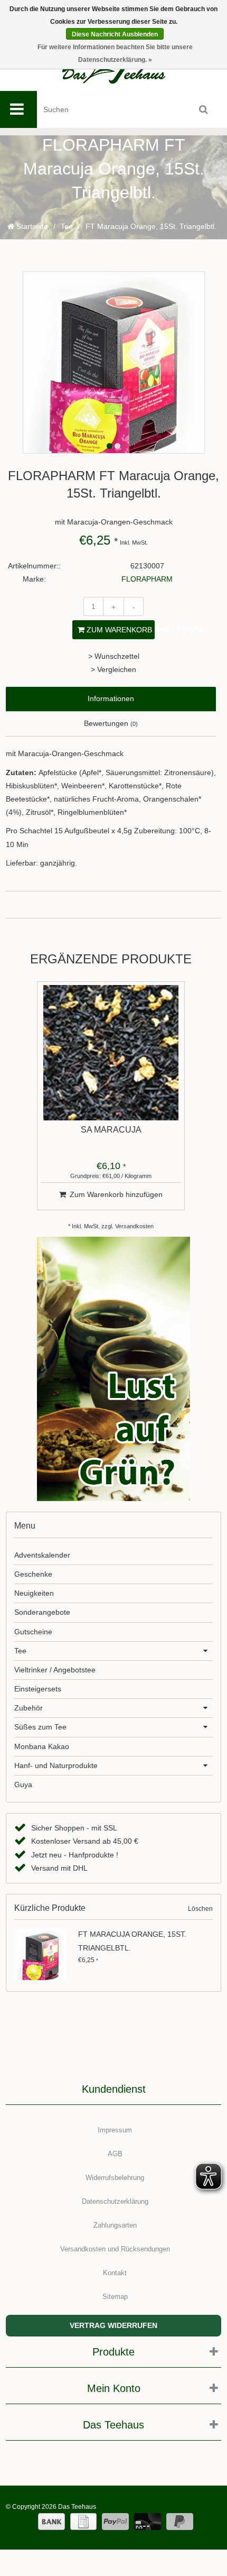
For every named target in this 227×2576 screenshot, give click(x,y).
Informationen (111, 698)
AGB (115, 2154)
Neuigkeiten (34, 1593)
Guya (23, 1784)
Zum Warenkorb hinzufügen (120, 630)
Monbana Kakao (42, 1746)
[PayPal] (115, 2522)
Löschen (200, 1909)
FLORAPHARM (147, 579)
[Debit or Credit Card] (148, 2522)
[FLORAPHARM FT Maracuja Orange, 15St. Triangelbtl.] (44, 1954)
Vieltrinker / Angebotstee (55, 1670)
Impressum (115, 2130)
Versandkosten (134, 1226)
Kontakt (115, 2273)
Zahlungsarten (115, 2225)
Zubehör (29, 1708)
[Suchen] (203, 109)
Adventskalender (42, 1555)
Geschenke (33, 1574)
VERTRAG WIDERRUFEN (113, 2325)
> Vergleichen (113, 669)
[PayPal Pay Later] (180, 2522)
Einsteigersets (38, 1689)
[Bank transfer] (51, 2522)
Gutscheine (33, 1632)
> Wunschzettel (114, 656)
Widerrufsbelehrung (115, 2178)
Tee (67, 226)
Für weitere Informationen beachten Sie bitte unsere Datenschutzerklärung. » (115, 53)
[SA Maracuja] (111, 1053)
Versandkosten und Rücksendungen (115, 2249)
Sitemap (115, 2297)
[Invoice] (83, 2522)
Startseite (31, 226)
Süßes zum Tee (40, 1727)
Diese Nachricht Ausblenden (115, 34)
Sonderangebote (42, 1612)
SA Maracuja (111, 1130)
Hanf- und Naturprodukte (56, 1765)
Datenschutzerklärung (115, 2201)
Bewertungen (111, 723)
